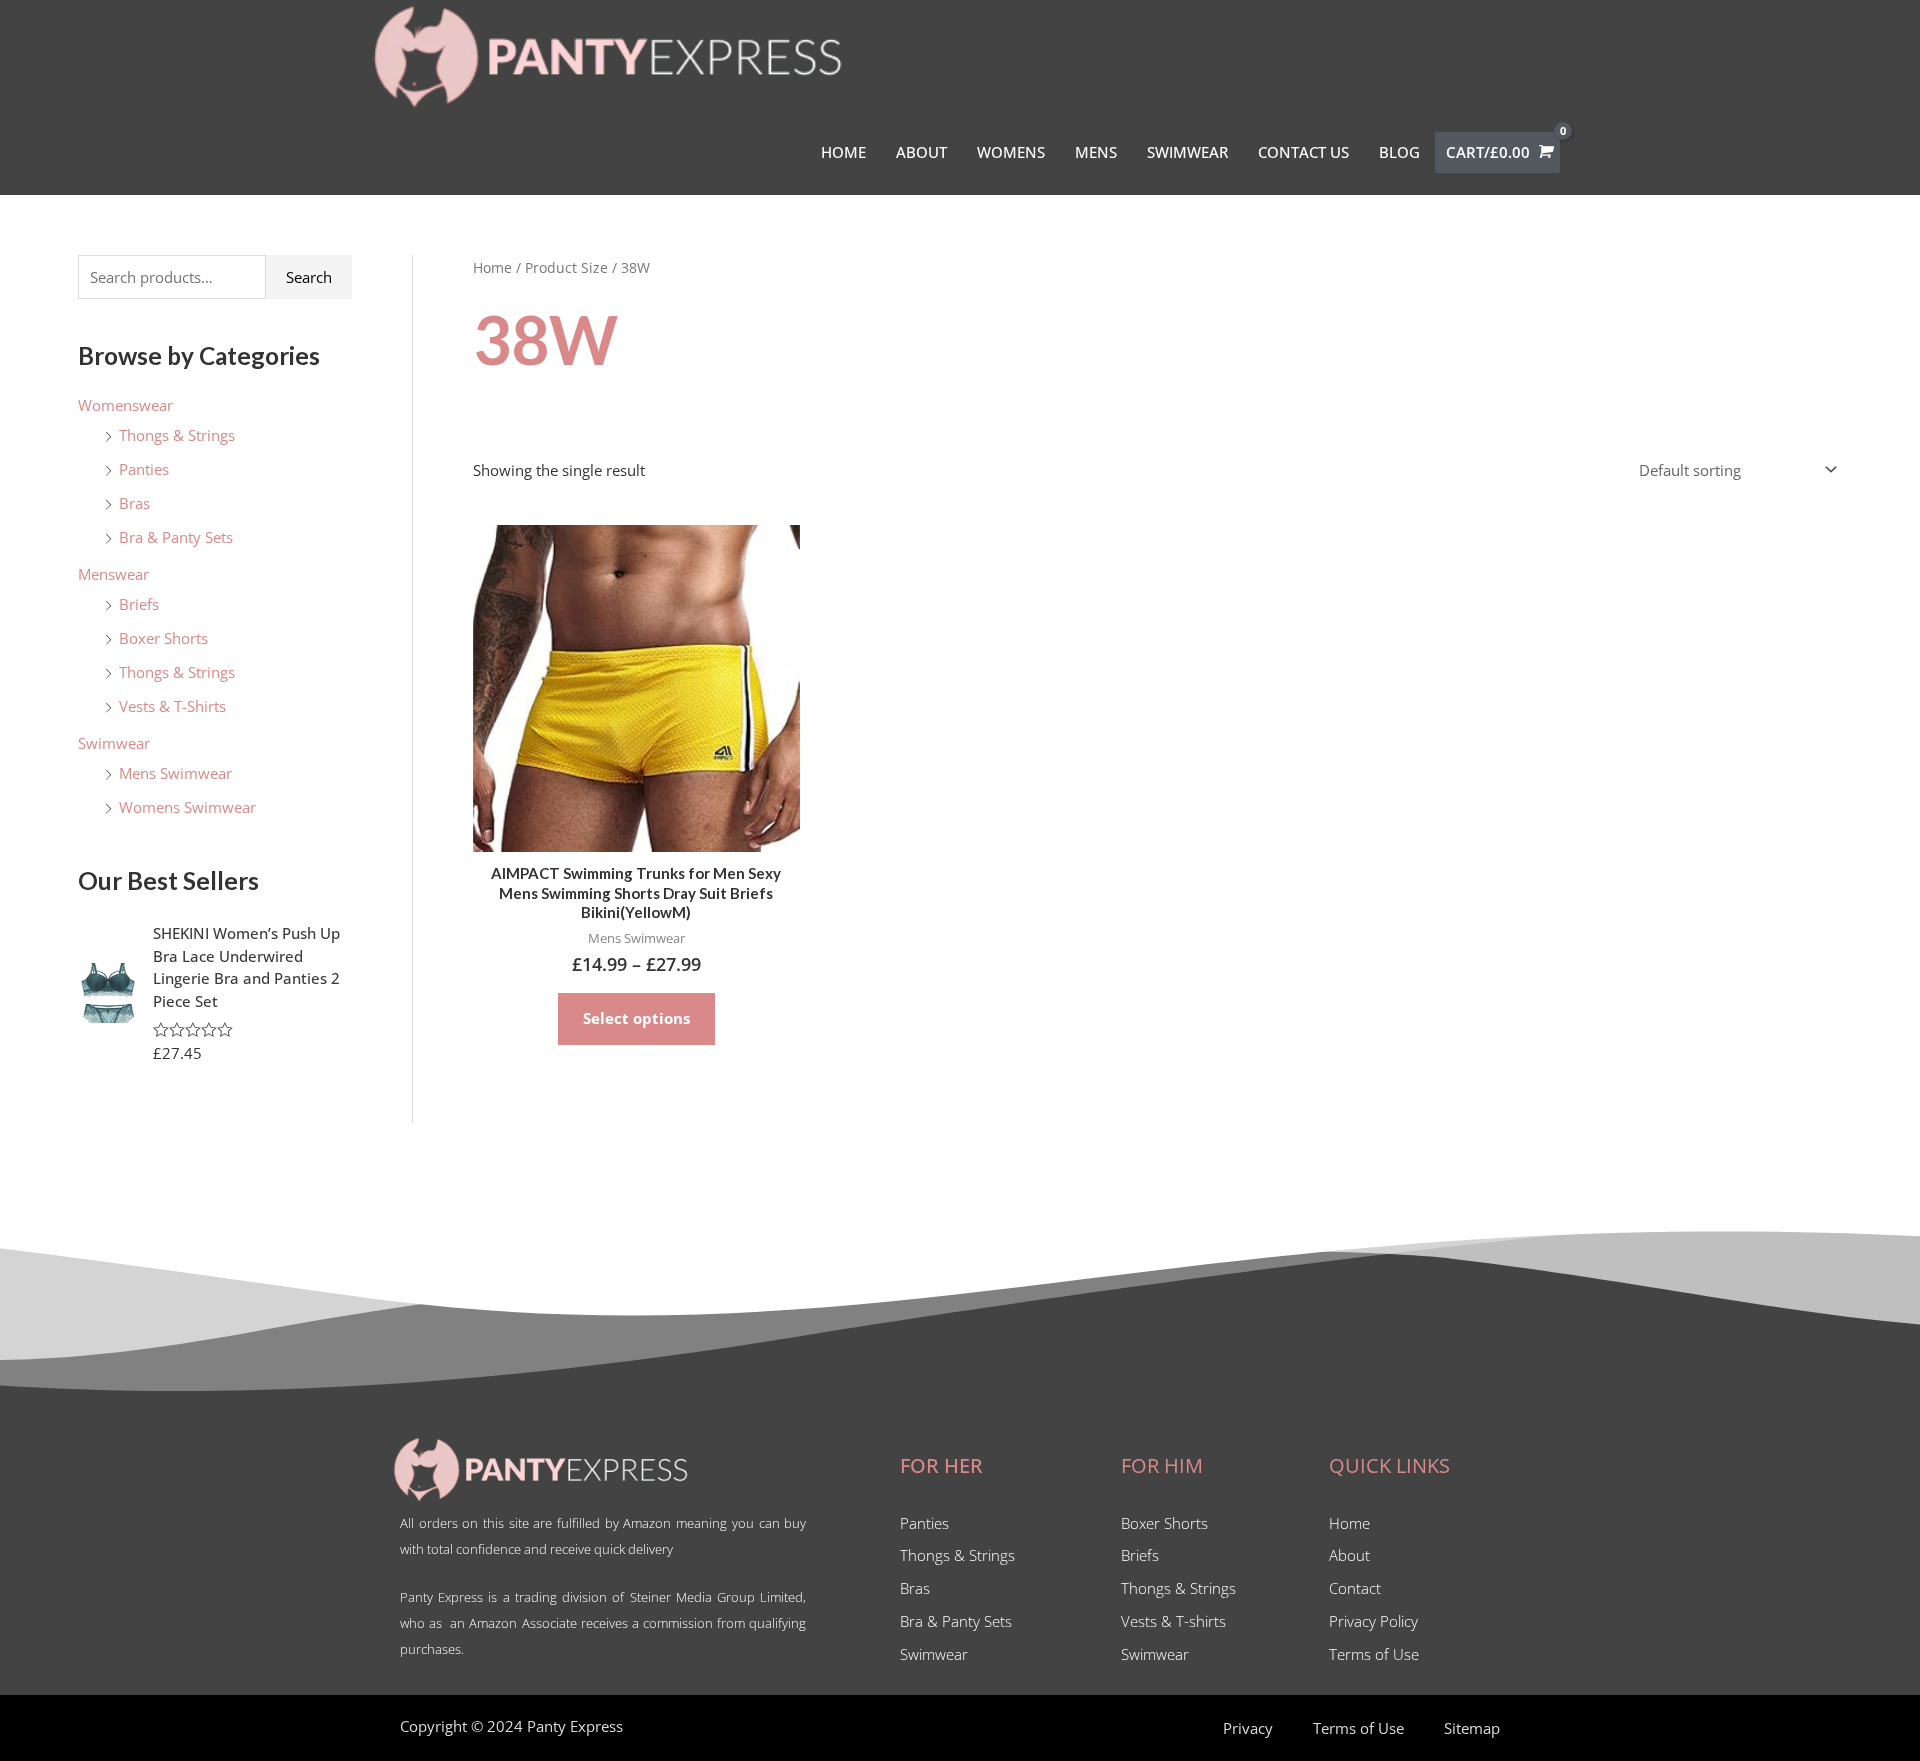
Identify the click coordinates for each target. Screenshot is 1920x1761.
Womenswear (125, 405)
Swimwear (114, 743)
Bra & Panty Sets (176, 537)
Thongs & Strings (177, 435)
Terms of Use (1358, 1728)
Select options (636, 1018)
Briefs (139, 604)
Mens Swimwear (175, 773)
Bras (134, 503)
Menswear (113, 574)
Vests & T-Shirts (172, 706)
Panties (144, 469)
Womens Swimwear (187, 807)
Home (492, 267)
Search (309, 277)
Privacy (1248, 1728)
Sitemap (1472, 1728)
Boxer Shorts (163, 638)
